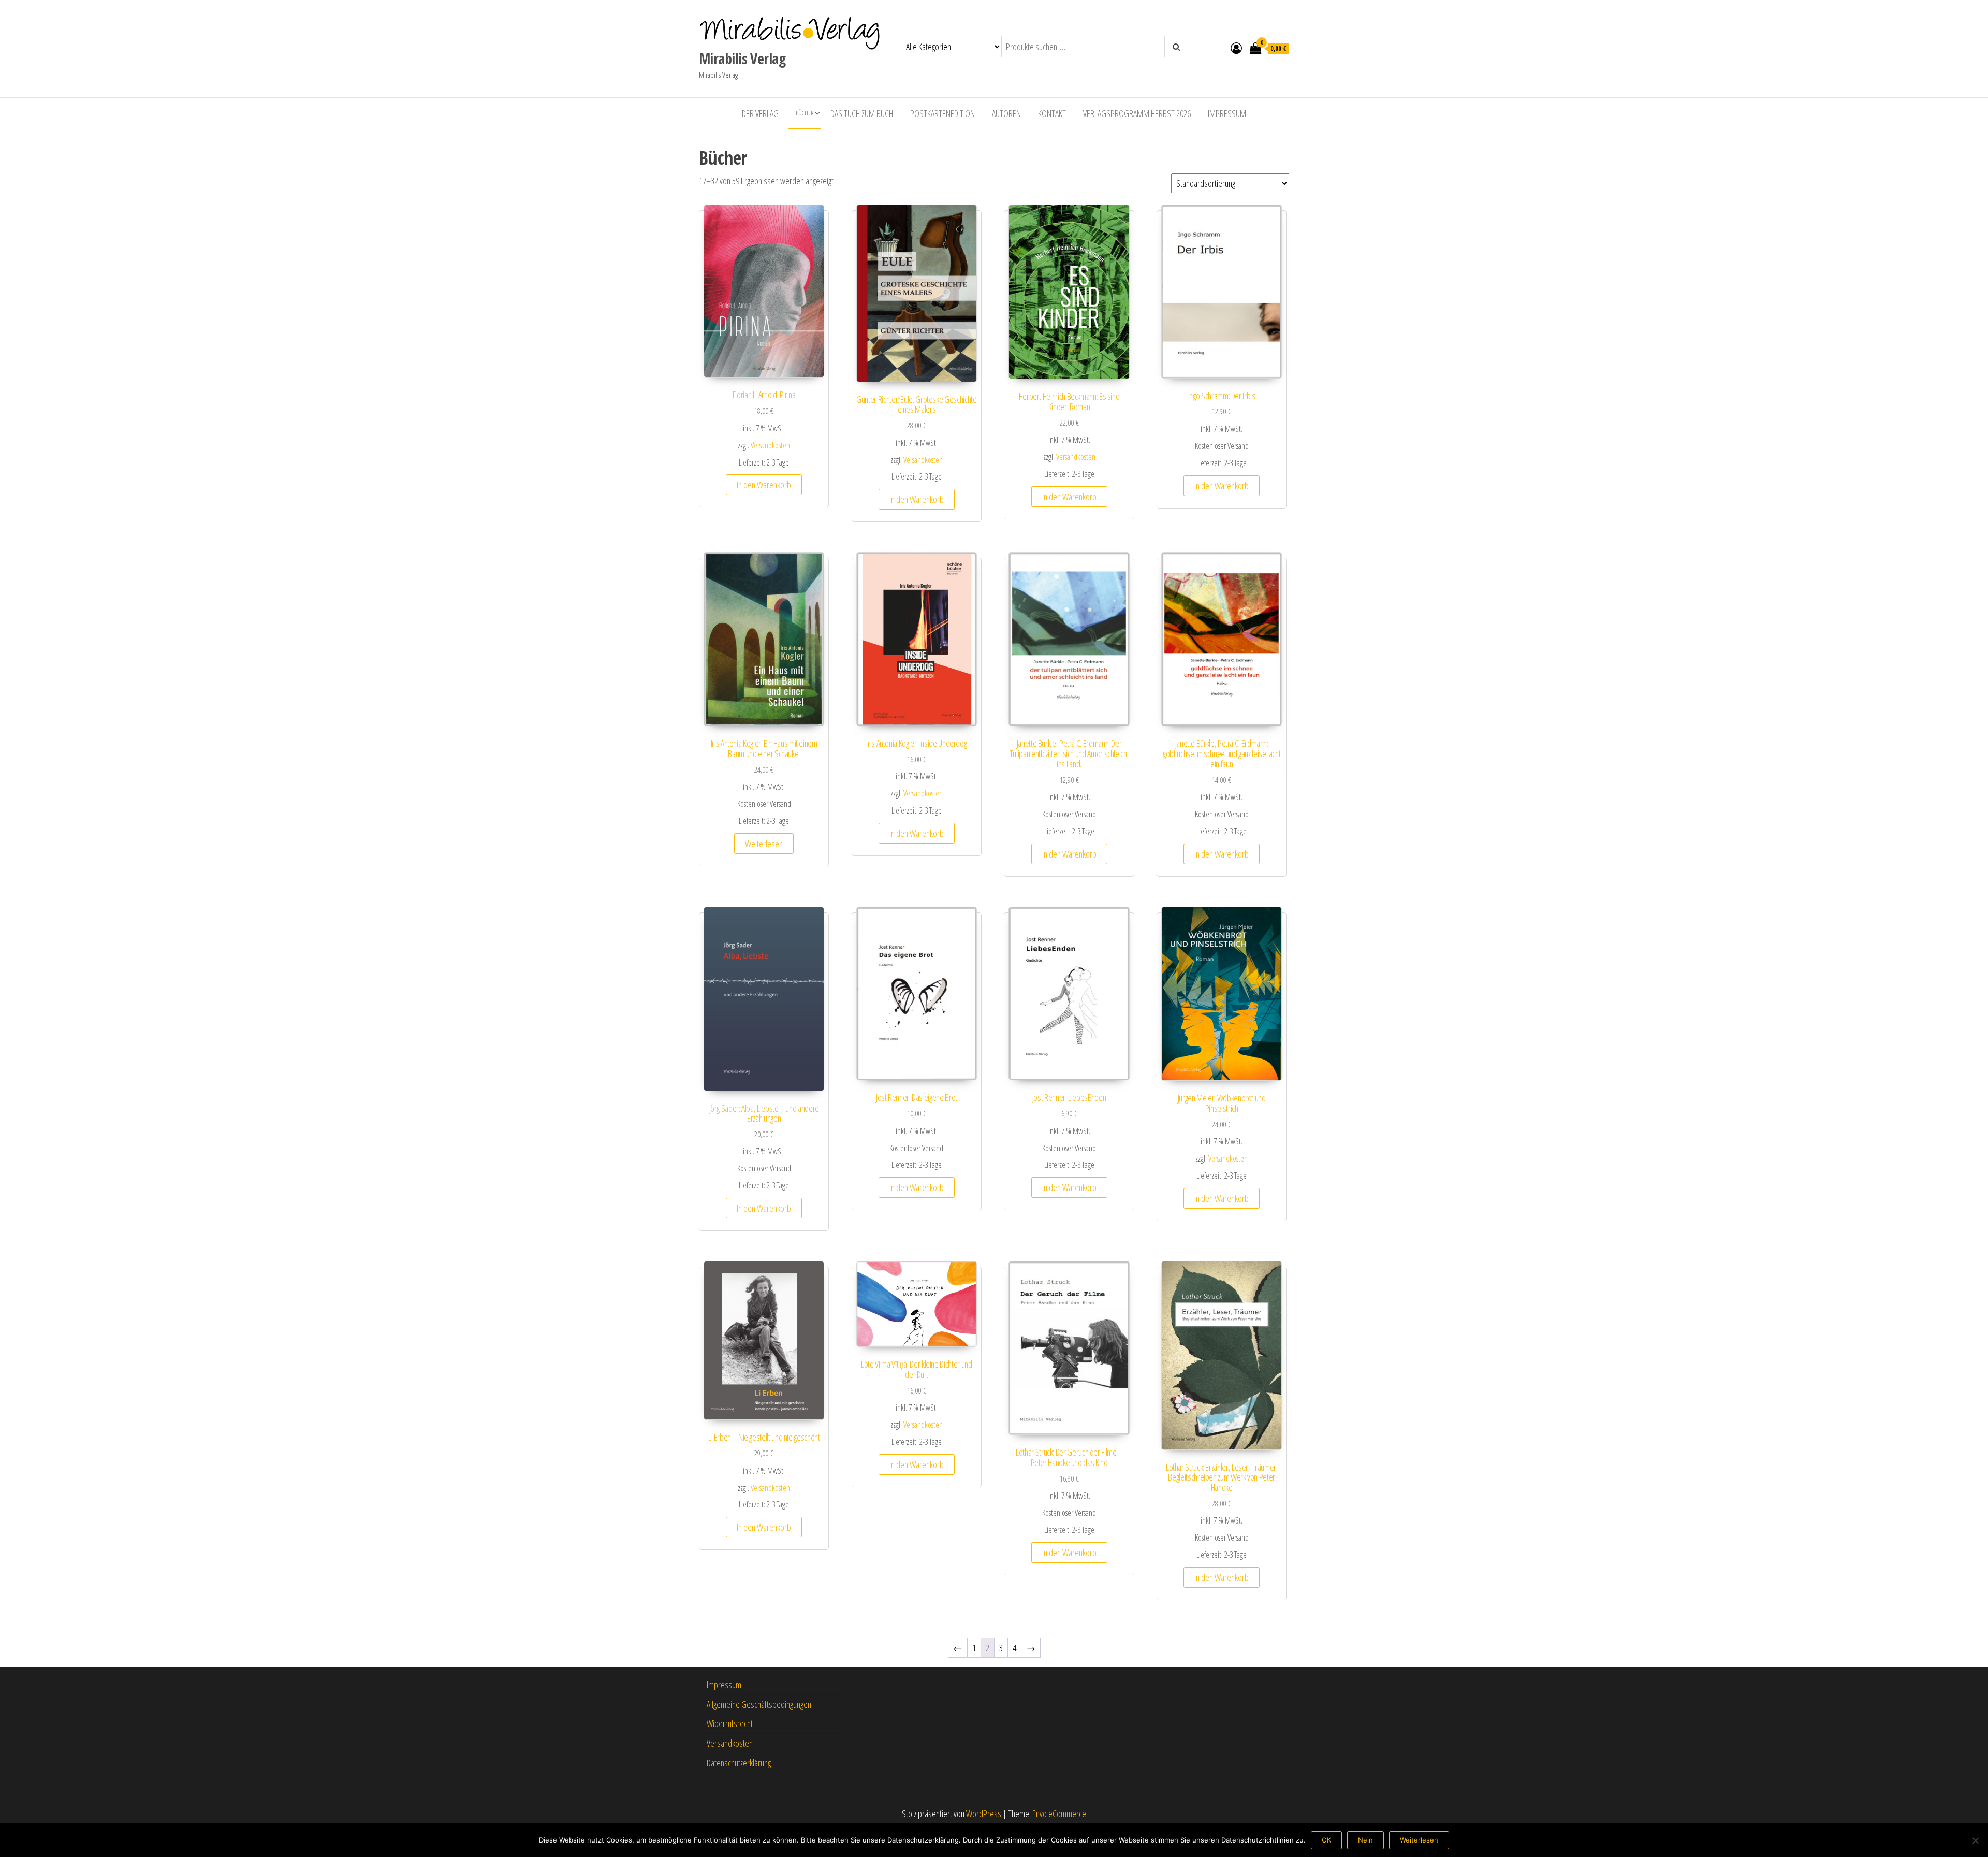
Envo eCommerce (1059, 1814)
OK (1326, 1840)
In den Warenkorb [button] (764, 485)
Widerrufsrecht (730, 1723)
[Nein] (1975, 1840)
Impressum (1227, 113)
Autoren (1006, 113)
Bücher (805, 113)
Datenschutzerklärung (739, 1763)
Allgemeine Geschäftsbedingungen (759, 1704)
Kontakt (1052, 113)
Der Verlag (760, 113)
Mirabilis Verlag (742, 59)
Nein (1365, 1840)
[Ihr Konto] (1236, 48)
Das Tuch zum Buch (862, 113)
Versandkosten (770, 445)
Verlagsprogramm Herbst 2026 (1137, 113)
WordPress (984, 1814)
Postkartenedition (942, 113)
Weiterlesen (764, 844)
